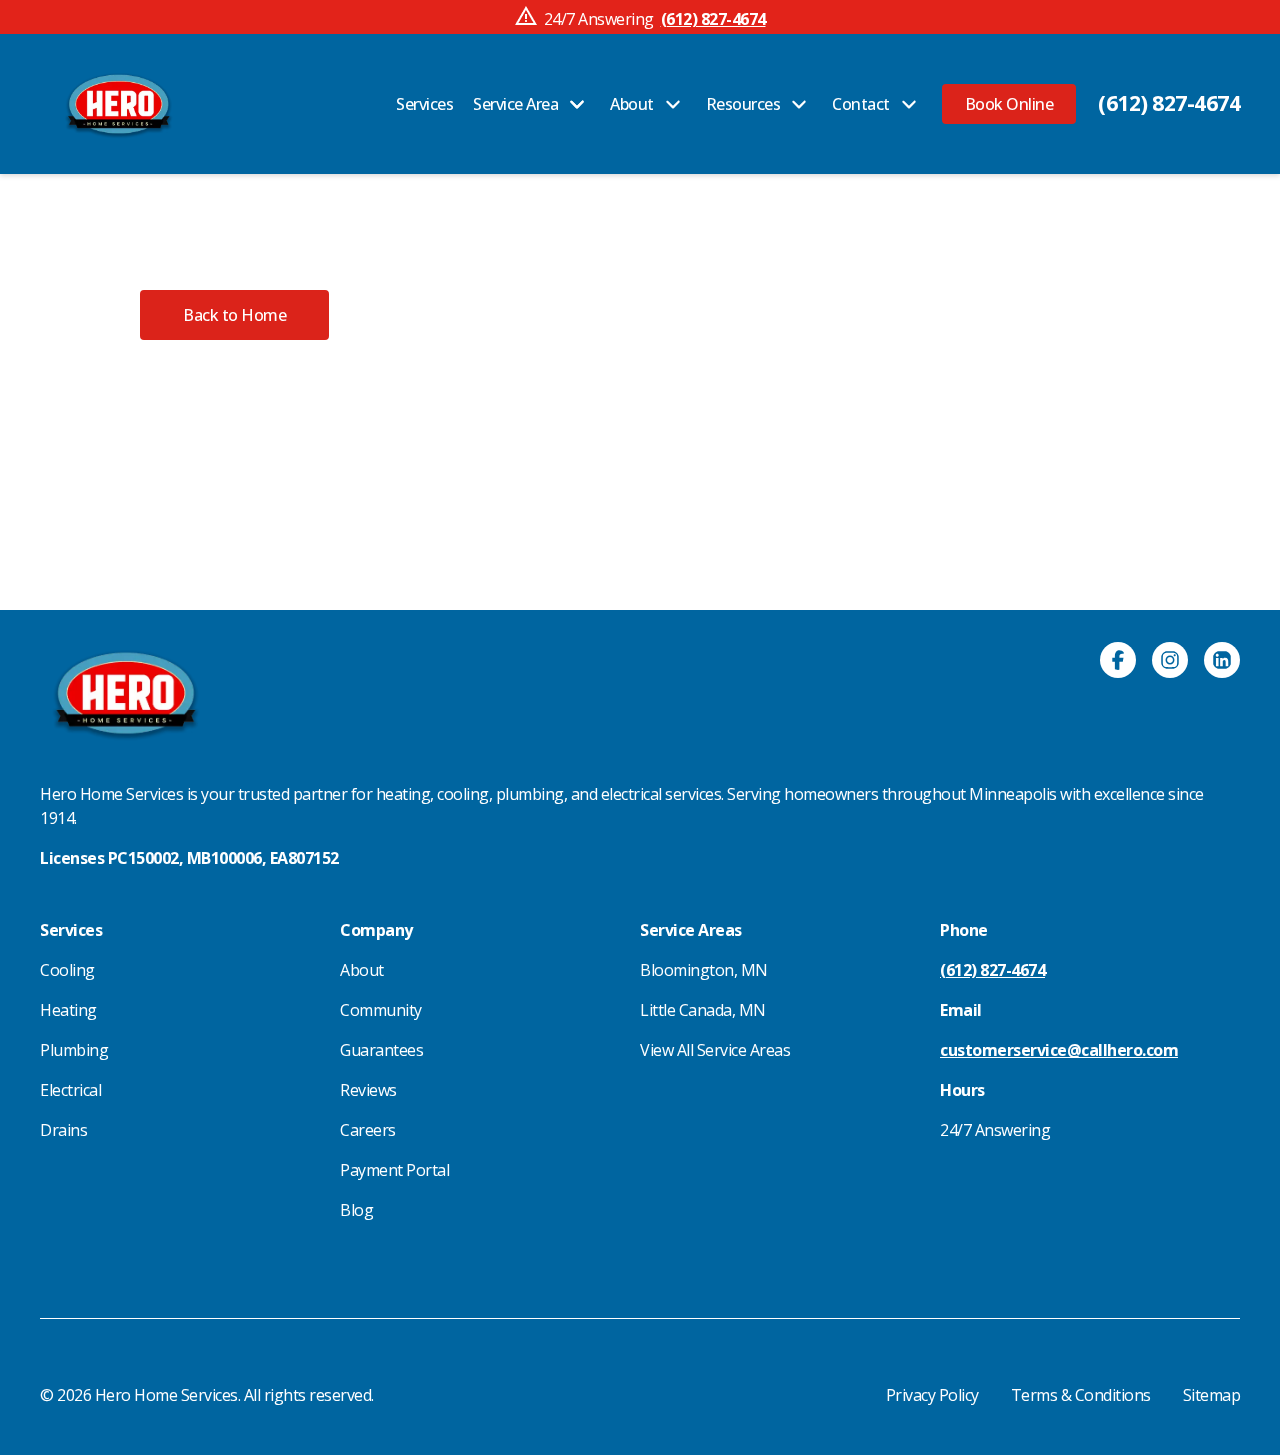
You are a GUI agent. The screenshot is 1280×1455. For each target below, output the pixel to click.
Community (381, 1010)
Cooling (67, 970)
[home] (118, 104)
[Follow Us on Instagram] (1170, 663)
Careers (368, 1130)
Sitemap (1212, 1395)
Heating (68, 1010)
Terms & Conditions (1081, 1395)
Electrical (70, 1090)
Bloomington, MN (704, 970)
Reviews (368, 1090)
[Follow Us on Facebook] (1118, 663)
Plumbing (74, 1050)
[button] (1009, 104)
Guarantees (381, 1050)
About (362, 970)
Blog (356, 1210)
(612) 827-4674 (1169, 103)
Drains (63, 1130)
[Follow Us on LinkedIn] (1222, 663)
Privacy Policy (932, 1395)
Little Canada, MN (703, 1010)
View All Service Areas (715, 1050)
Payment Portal (394, 1170)
